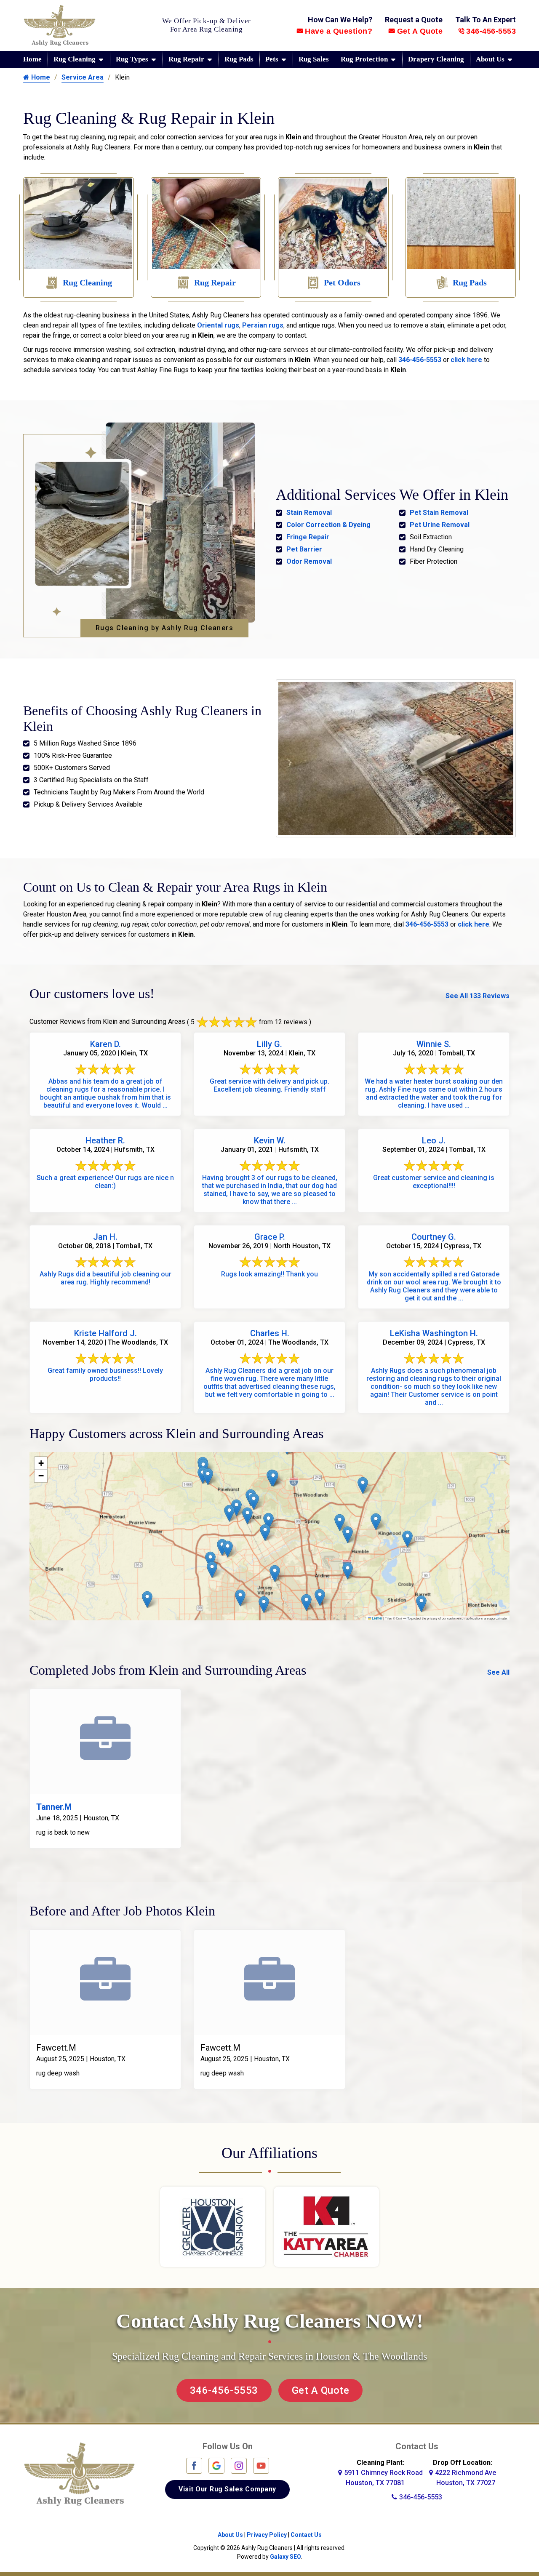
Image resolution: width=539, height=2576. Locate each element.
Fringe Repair (308, 537)
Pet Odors (342, 282)
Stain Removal (309, 513)
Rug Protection (364, 59)
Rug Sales (314, 59)
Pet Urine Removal (440, 525)
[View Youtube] (261, 2465)
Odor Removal (309, 561)
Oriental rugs (218, 325)
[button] (212, 1570)
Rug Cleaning (75, 59)
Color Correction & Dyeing (328, 525)
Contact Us (306, 2535)
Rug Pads (239, 59)
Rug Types (132, 59)
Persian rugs (263, 325)
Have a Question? (339, 31)
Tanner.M (54, 1807)
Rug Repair (186, 59)
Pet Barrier (304, 549)
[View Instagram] (239, 2465)
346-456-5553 (491, 31)
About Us (490, 59)
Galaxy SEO (286, 2557)
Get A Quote (420, 31)
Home (32, 59)
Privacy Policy (267, 2535)
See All (498, 1672)
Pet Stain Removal (439, 513)
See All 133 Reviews (478, 996)
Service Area (83, 77)
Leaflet (377, 1618)
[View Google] (216, 2465)
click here (466, 360)
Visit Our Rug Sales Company (227, 2489)
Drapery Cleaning (436, 59)
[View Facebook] (194, 2465)
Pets (272, 59)
